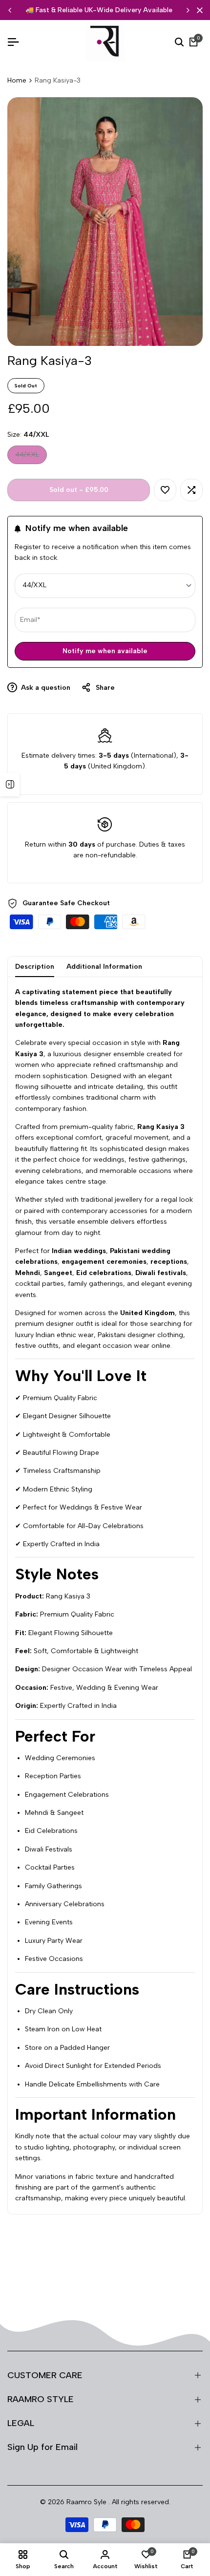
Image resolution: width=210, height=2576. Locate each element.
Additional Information (104, 967)
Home (17, 80)
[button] (165, 490)
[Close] (198, 10)
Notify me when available (105, 651)
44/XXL (27, 457)
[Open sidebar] (10, 785)
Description (35, 967)
